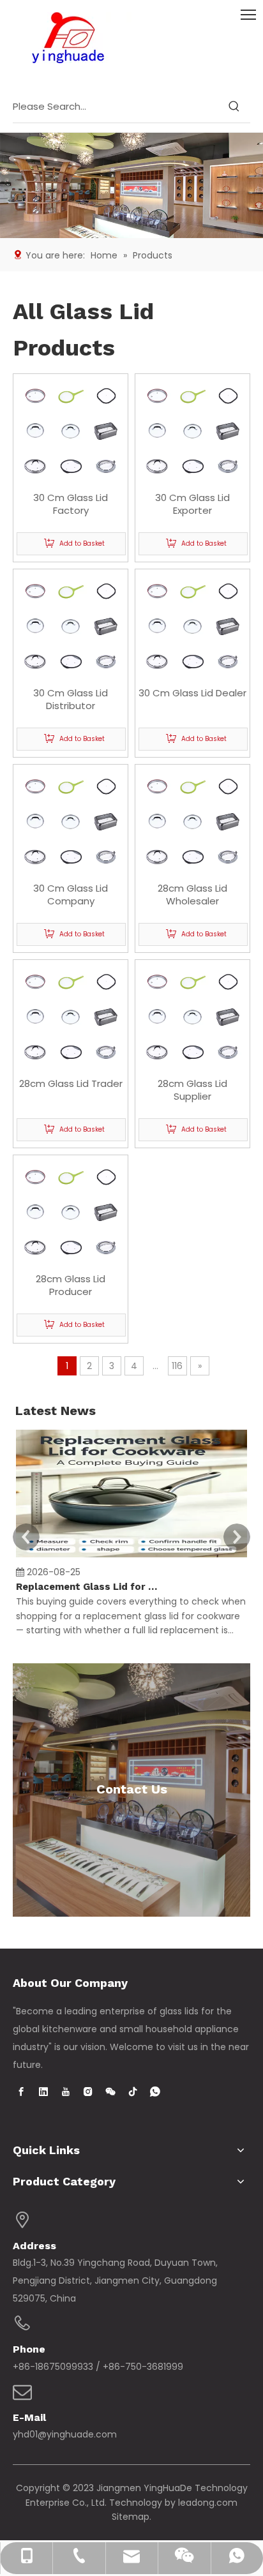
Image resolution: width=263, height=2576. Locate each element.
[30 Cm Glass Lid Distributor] (71, 626)
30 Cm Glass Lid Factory (71, 504)
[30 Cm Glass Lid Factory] (71, 431)
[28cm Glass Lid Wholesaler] (192, 821)
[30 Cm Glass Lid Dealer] (192, 626)
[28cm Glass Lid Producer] (71, 1212)
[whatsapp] (155, 2092)
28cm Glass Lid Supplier (192, 1090)
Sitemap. (131, 2517)
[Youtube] (66, 2092)
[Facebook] (21, 2092)
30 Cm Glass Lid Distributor (71, 700)
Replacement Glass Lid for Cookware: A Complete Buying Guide (88, 1587)
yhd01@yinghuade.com (65, 2434)
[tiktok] (133, 2092)
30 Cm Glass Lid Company (71, 895)
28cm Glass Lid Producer (71, 1285)
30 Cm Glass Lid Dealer (192, 693)
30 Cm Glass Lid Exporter (192, 504)
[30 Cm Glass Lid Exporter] (192, 431)
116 (177, 1366)
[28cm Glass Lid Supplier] (192, 1016)
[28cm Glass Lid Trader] (71, 1016)
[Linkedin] (43, 2092)
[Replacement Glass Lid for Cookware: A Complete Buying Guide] (131, 1557)
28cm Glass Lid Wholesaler (192, 895)
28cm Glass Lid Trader (71, 1084)
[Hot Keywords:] (234, 107)
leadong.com (208, 2503)
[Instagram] (88, 2092)
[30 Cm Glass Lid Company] (71, 821)
